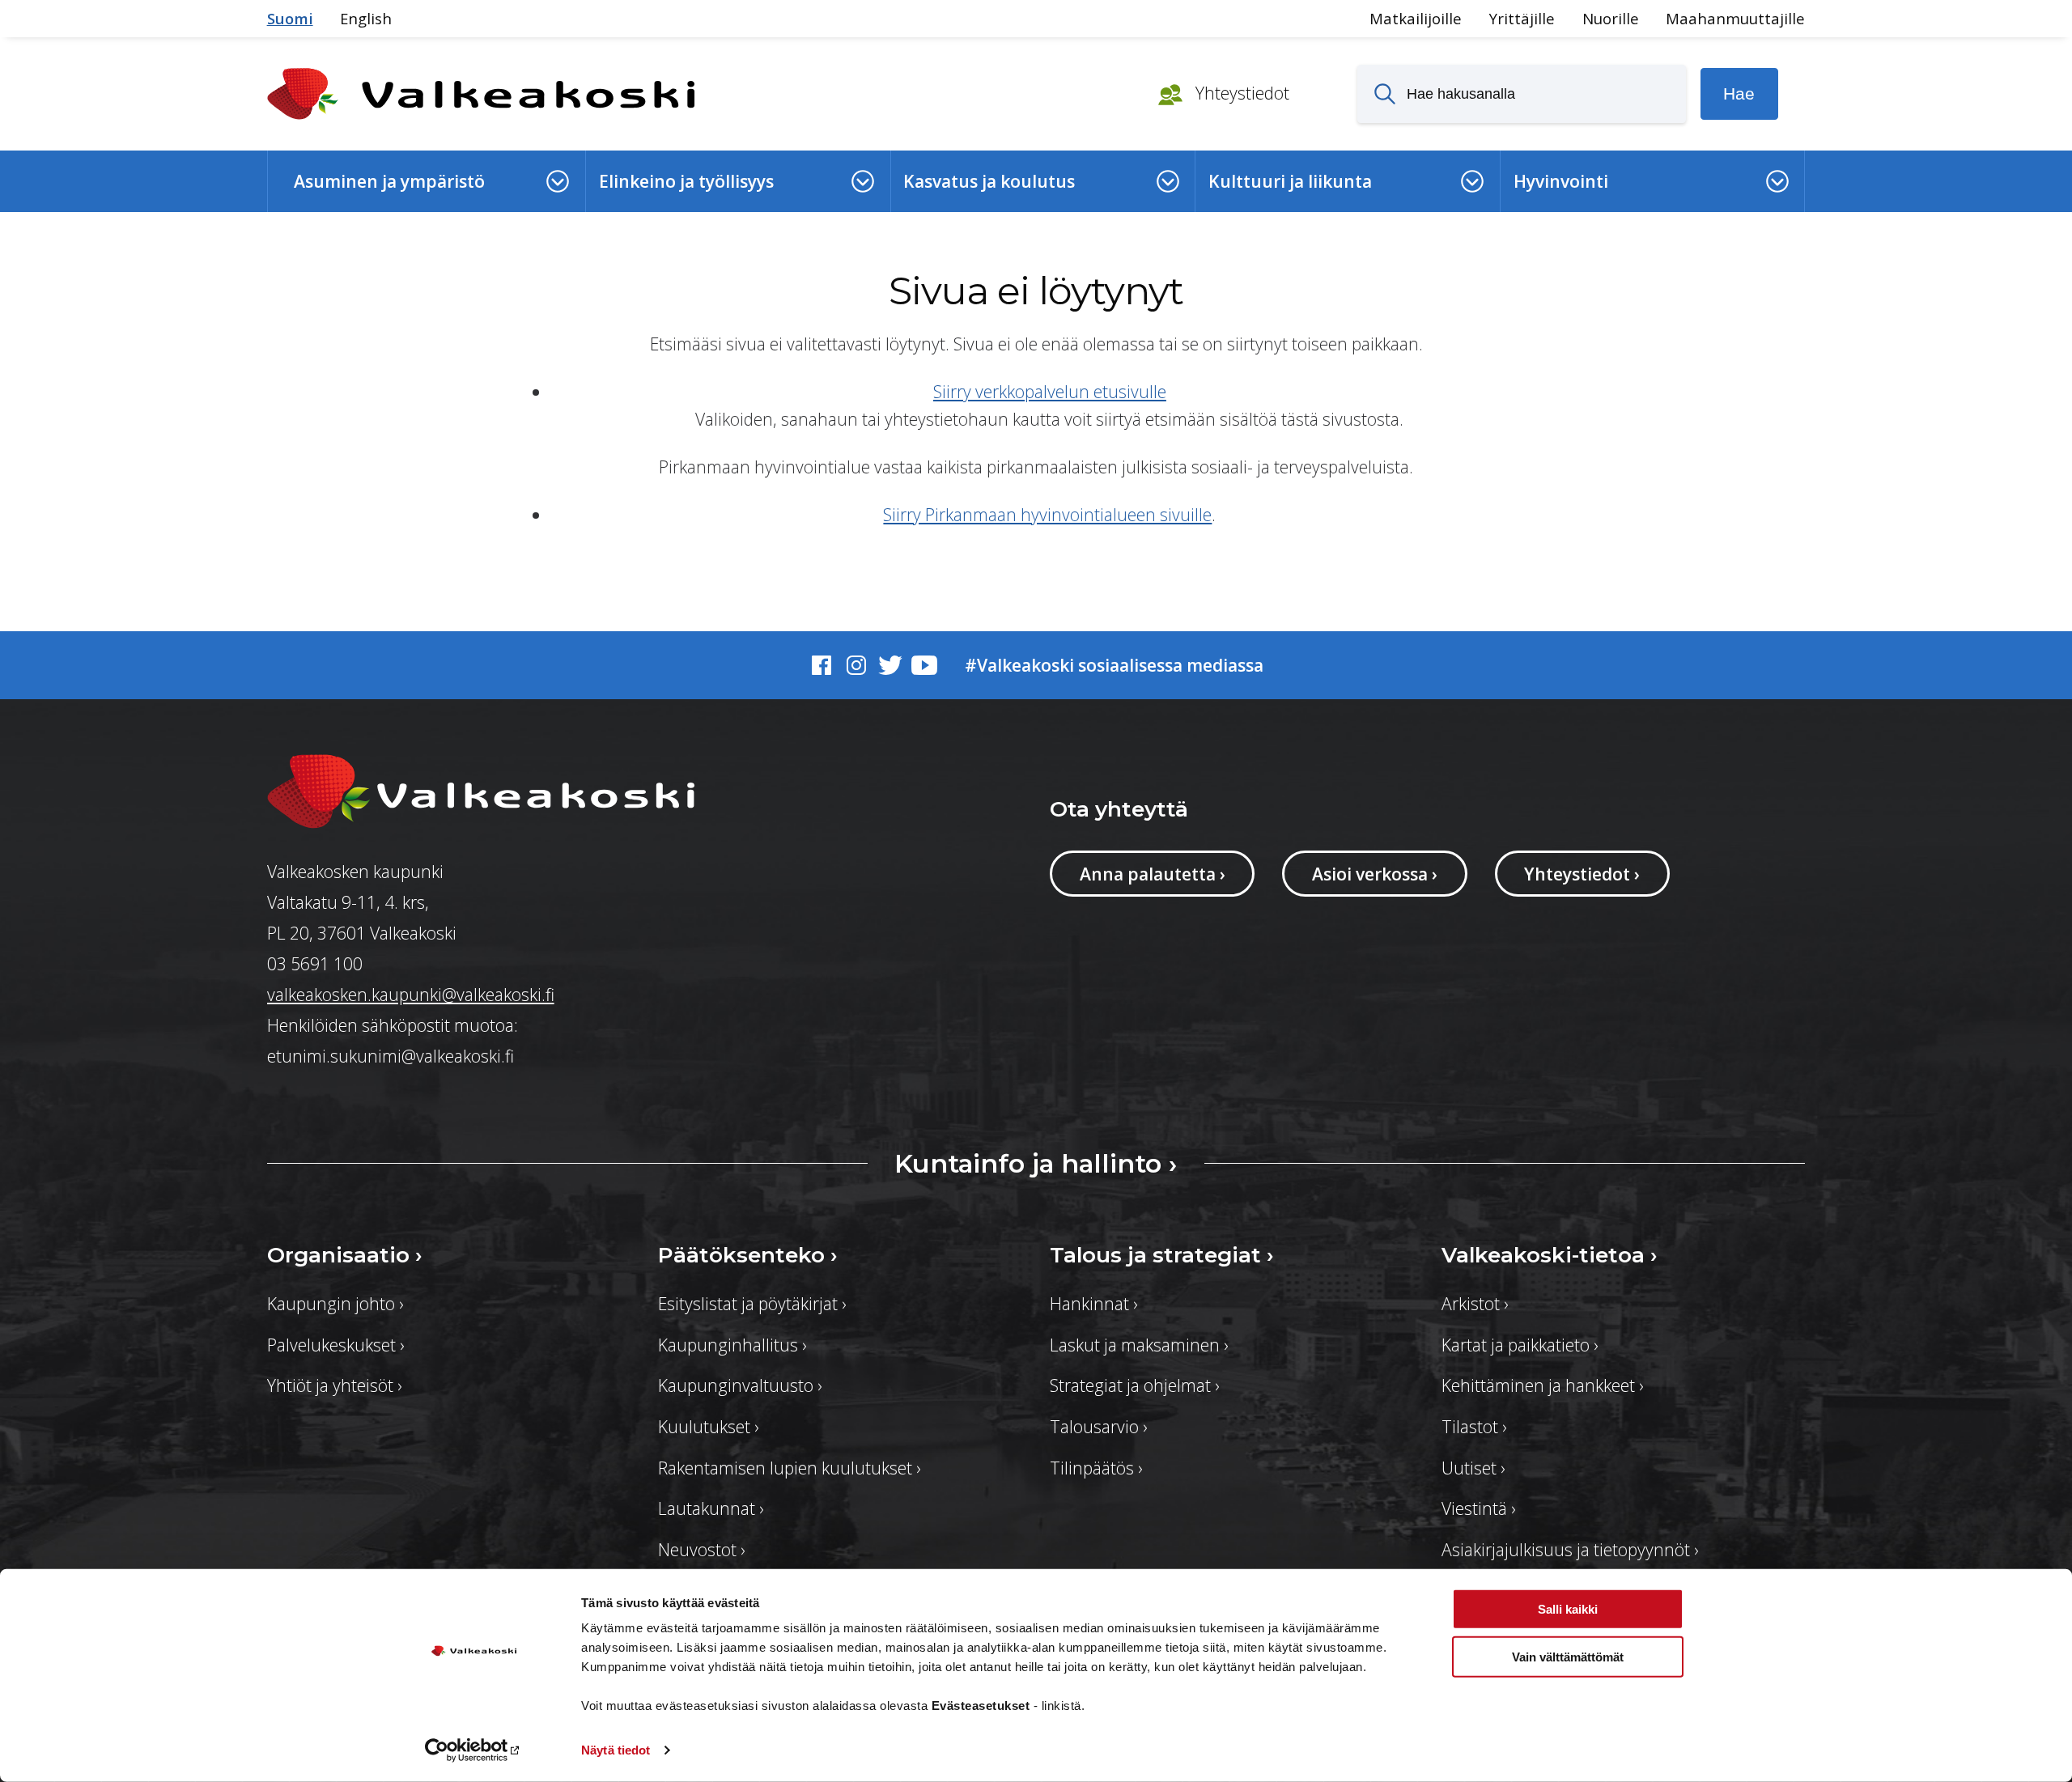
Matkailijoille (1416, 18)
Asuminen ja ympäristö (389, 181)
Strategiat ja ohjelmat (1134, 1385)
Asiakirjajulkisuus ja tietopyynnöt (1570, 1549)
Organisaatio (345, 1255)
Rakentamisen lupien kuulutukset (789, 1468)
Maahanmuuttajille (1735, 18)
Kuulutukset (708, 1426)
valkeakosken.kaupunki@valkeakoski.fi (411, 994)
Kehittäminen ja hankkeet (1542, 1385)
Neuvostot (701, 1549)
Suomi (290, 18)
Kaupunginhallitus (732, 1345)
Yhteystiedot (1240, 93)
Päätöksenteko (748, 1255)
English (366, 18)
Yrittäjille (1522, 18)
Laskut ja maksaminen (1139, 1345)
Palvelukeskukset (335, 1345)
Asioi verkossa (1375, 874)
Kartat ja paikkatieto (1520, 1345)
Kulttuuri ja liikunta (1290, 181)
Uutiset (1473, 1468)
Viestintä (1478, 1508)
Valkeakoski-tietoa (1550, 1255)
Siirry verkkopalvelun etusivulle (1050, 391)
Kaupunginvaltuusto (740, 1385)
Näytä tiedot (616, 1750)
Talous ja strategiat (1162, 1255)
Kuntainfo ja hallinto (1036, 1163)
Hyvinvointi (1561, 181)
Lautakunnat (711, 1508)
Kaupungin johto (335, 1303)
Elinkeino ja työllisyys (686, 181)
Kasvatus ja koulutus (989, 181)
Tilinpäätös (1096, 1468)
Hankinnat (1093, 1303)
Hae (1739, 93)
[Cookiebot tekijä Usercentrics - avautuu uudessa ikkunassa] (474, 1750)
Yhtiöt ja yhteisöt (334, 1385)
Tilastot (1474, 1426)
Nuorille (1611, 18)
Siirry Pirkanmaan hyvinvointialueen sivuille (1047, 514)
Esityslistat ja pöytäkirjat (752, 1303)
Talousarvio (1098, 1426)
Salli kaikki (1568, 1609)
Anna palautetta (1153, 874)
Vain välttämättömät (1568, 1656)
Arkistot (1475, 1303)
